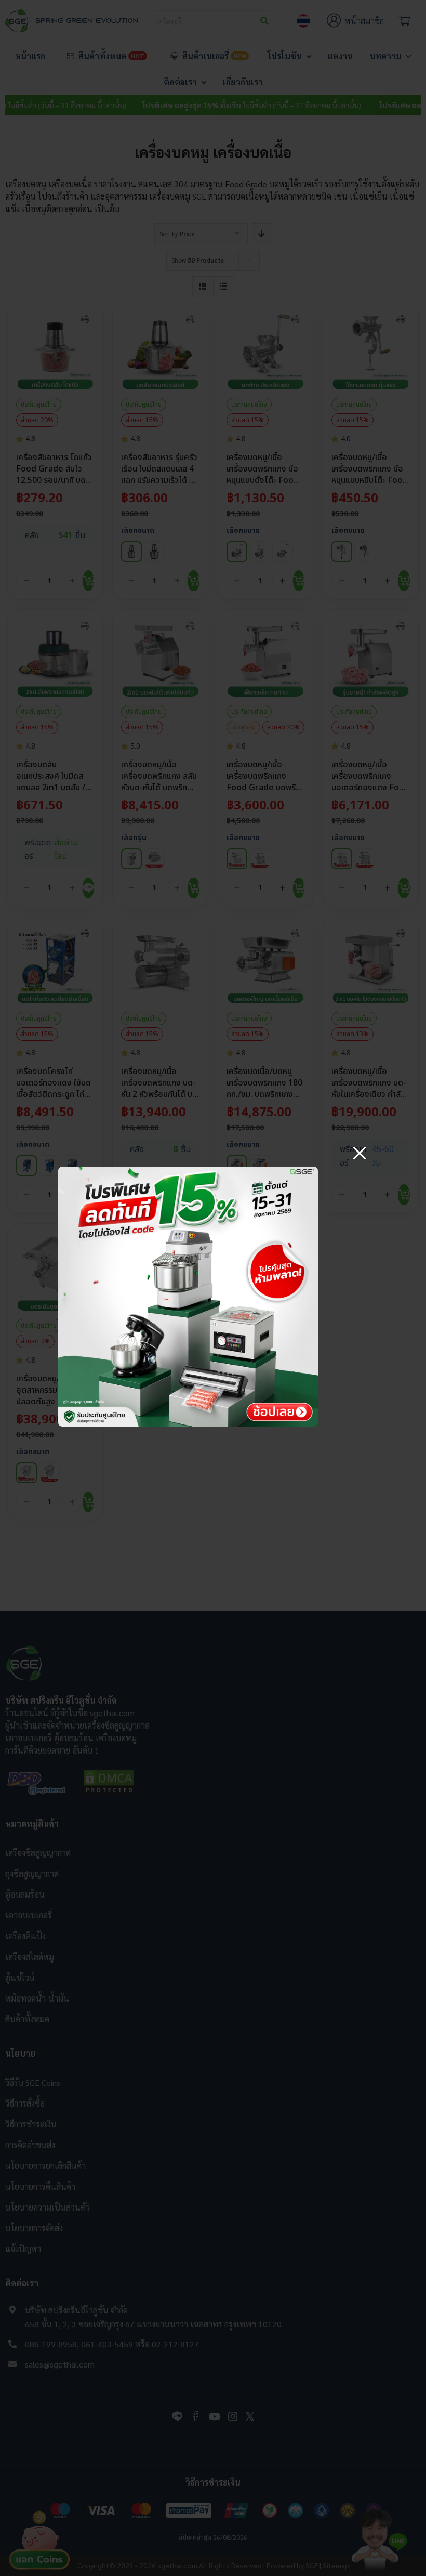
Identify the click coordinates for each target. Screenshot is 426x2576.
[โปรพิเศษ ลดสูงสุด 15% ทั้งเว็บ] (188, 1171)
